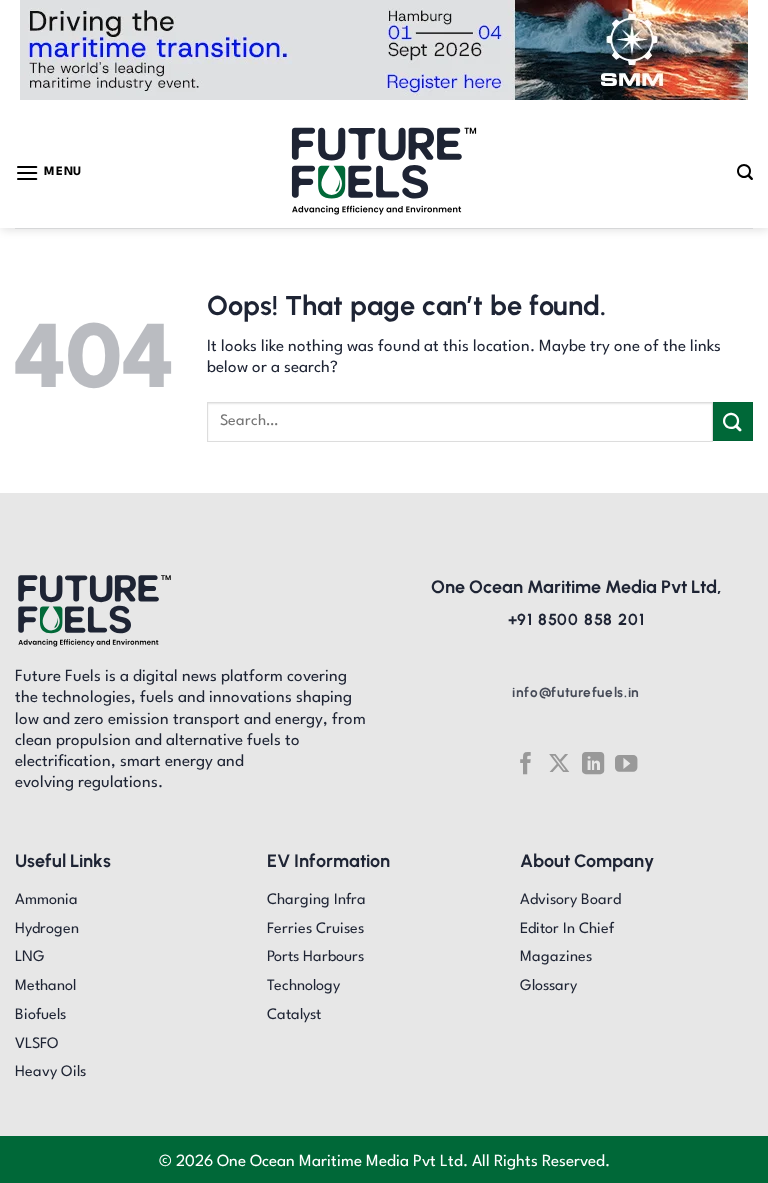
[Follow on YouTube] (626, 763)
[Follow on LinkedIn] (593, 763)
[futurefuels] (384, 172)
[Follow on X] (559, 763)
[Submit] (733, 421)
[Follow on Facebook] (525, 763)
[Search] (745, 172)
